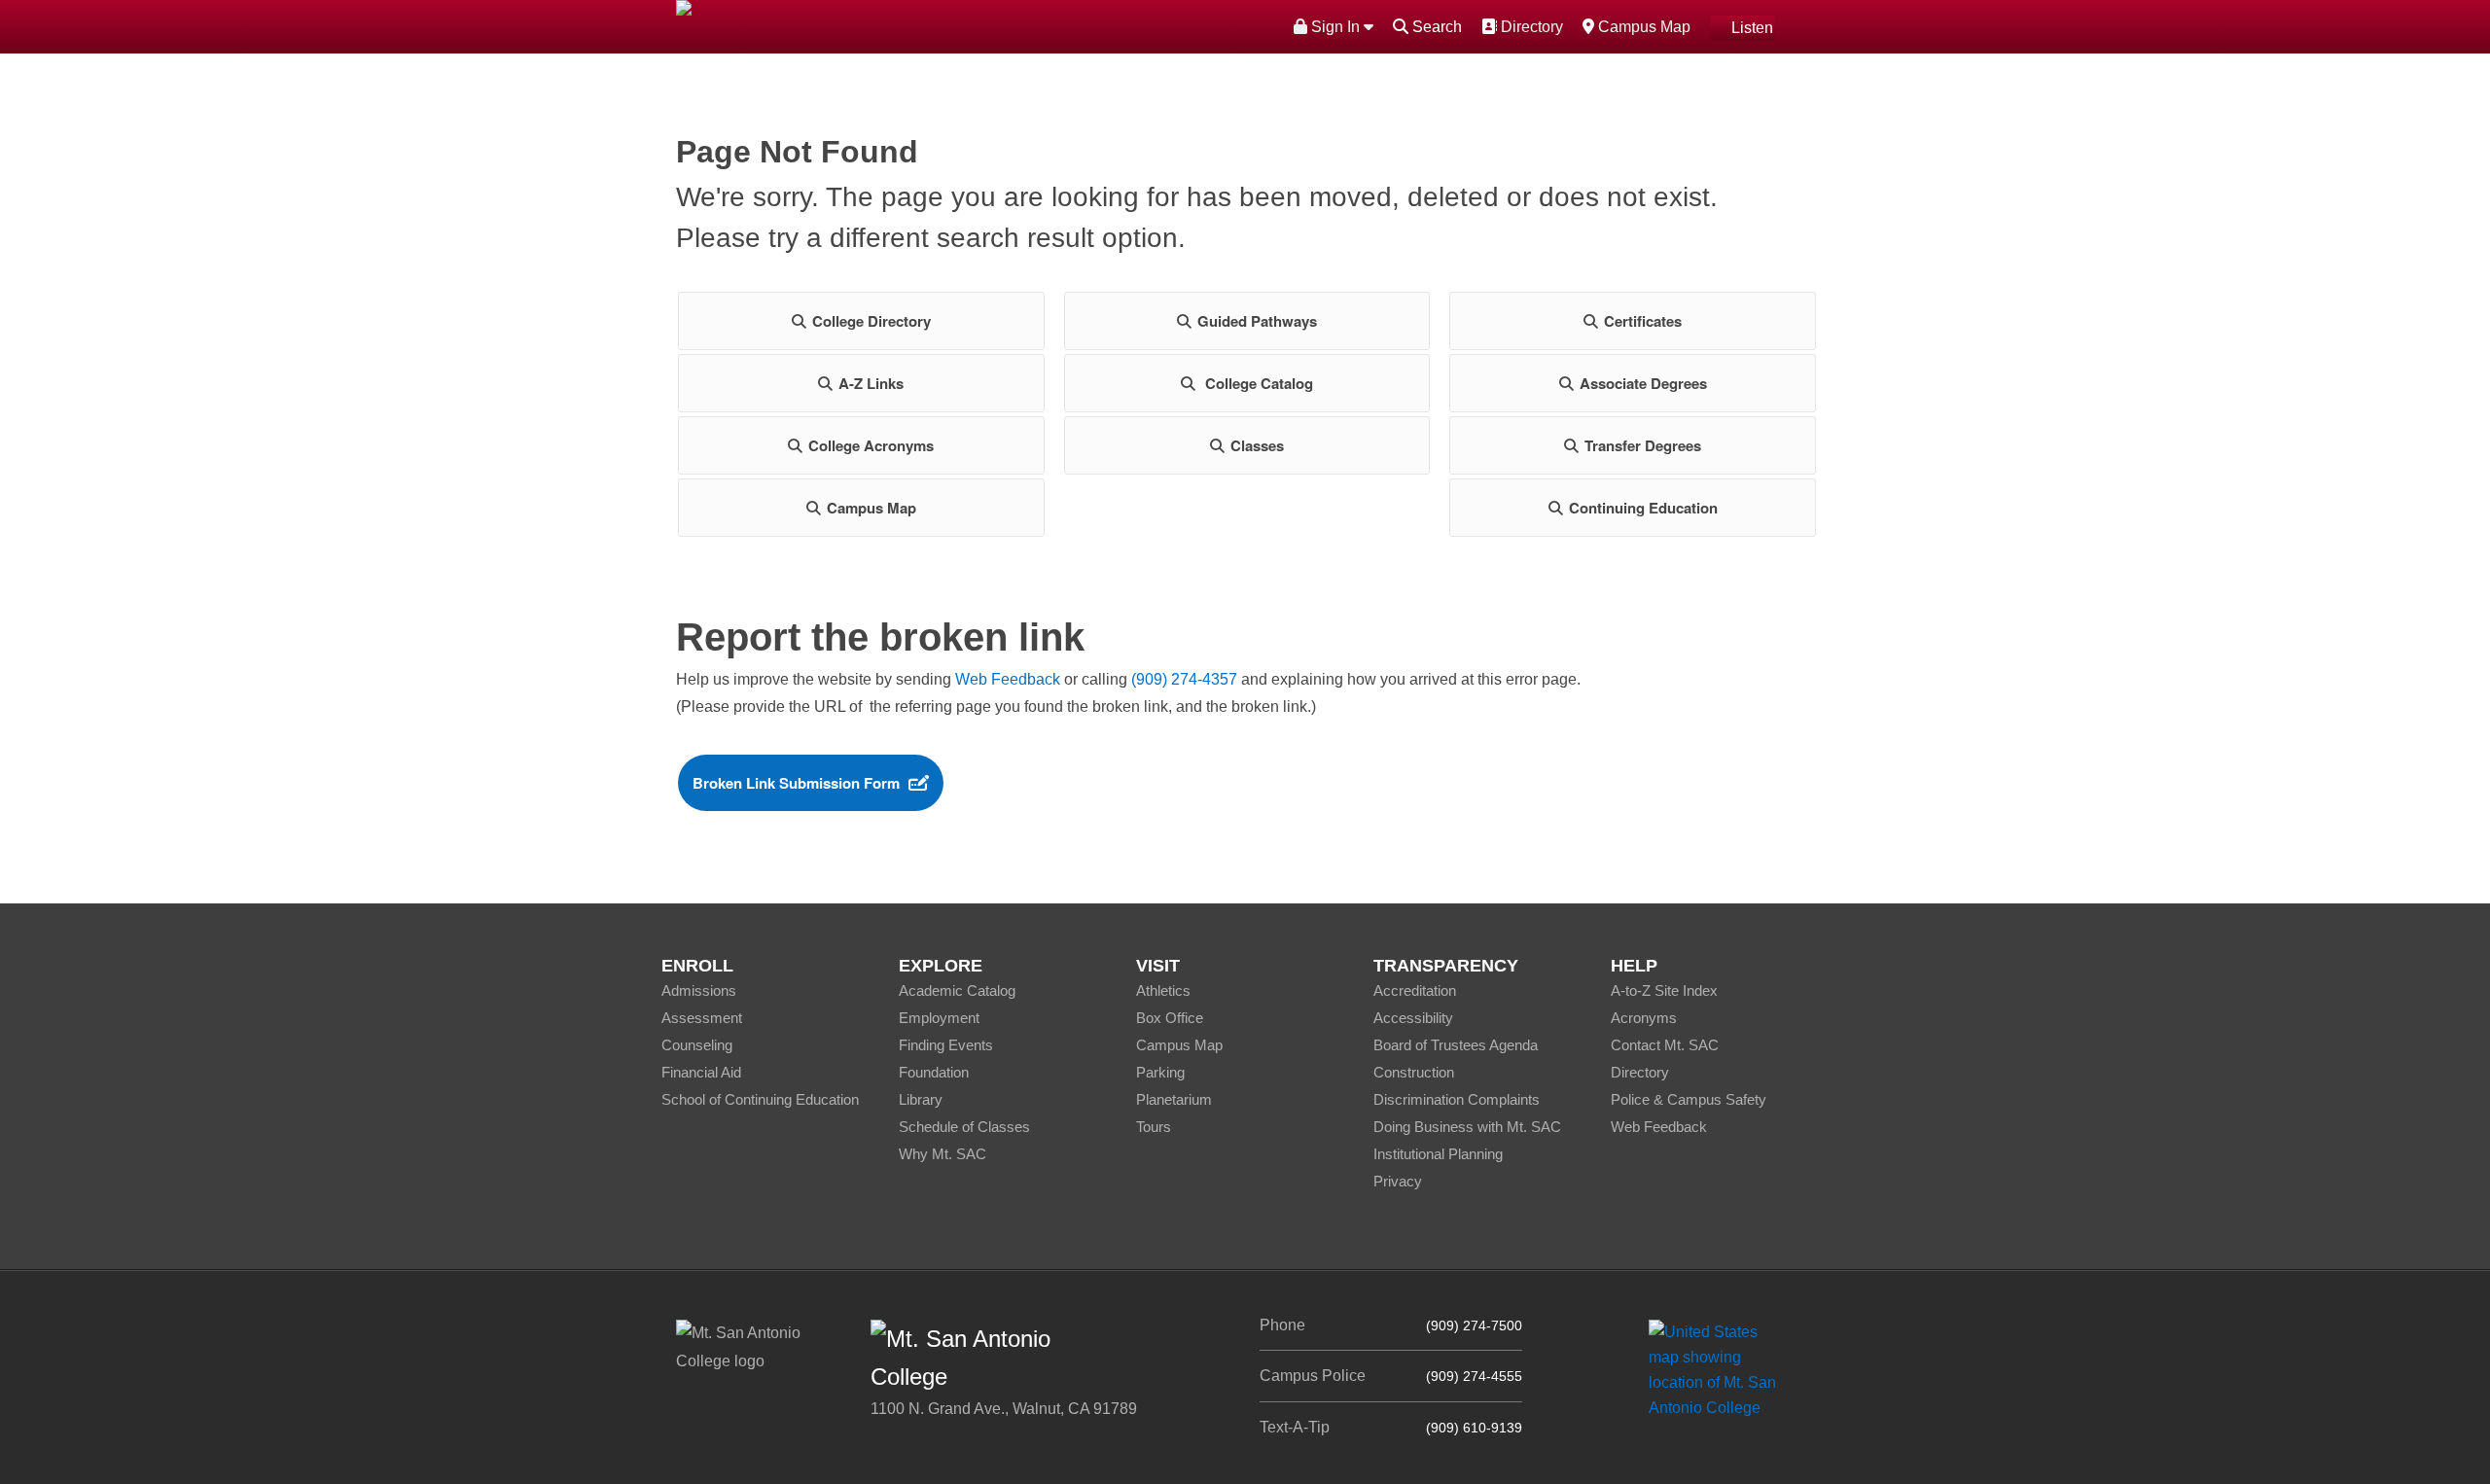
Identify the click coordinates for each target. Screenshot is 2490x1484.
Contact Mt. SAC (1665, 1045)
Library (921, 1099)
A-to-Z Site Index (1664, 990)
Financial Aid (701, 1072)
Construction (1414, 1072)
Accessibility (1413, 1018)
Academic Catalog (957, 990)
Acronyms (1644, 1018)
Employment (939, 1018)
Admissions (699, 990)
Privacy (1398, 1181)
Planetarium (1174, 1099)
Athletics (1163, 990)
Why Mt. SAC (943, 1154)
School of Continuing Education (760, 1099)
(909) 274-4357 (1184, 679)
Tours (1154, 1127)
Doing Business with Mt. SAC (1467, 1127)
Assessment (702, 1018)
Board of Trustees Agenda (1456, 1045)
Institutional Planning (1438, 1154)
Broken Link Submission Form (796, 783)
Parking (1160, 1072)
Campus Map (1642, 26)
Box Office (1170, 1018)
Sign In (1335, 27)
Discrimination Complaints (1457, 1099)
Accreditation (1415, 990)
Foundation (934, 1072)
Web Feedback (1008, 679)
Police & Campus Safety (1689, 1099)
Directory (1530, 26)
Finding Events (946, 1045)
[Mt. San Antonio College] (1719, 1370)
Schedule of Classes (964, 1127)
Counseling (697, 1045)
